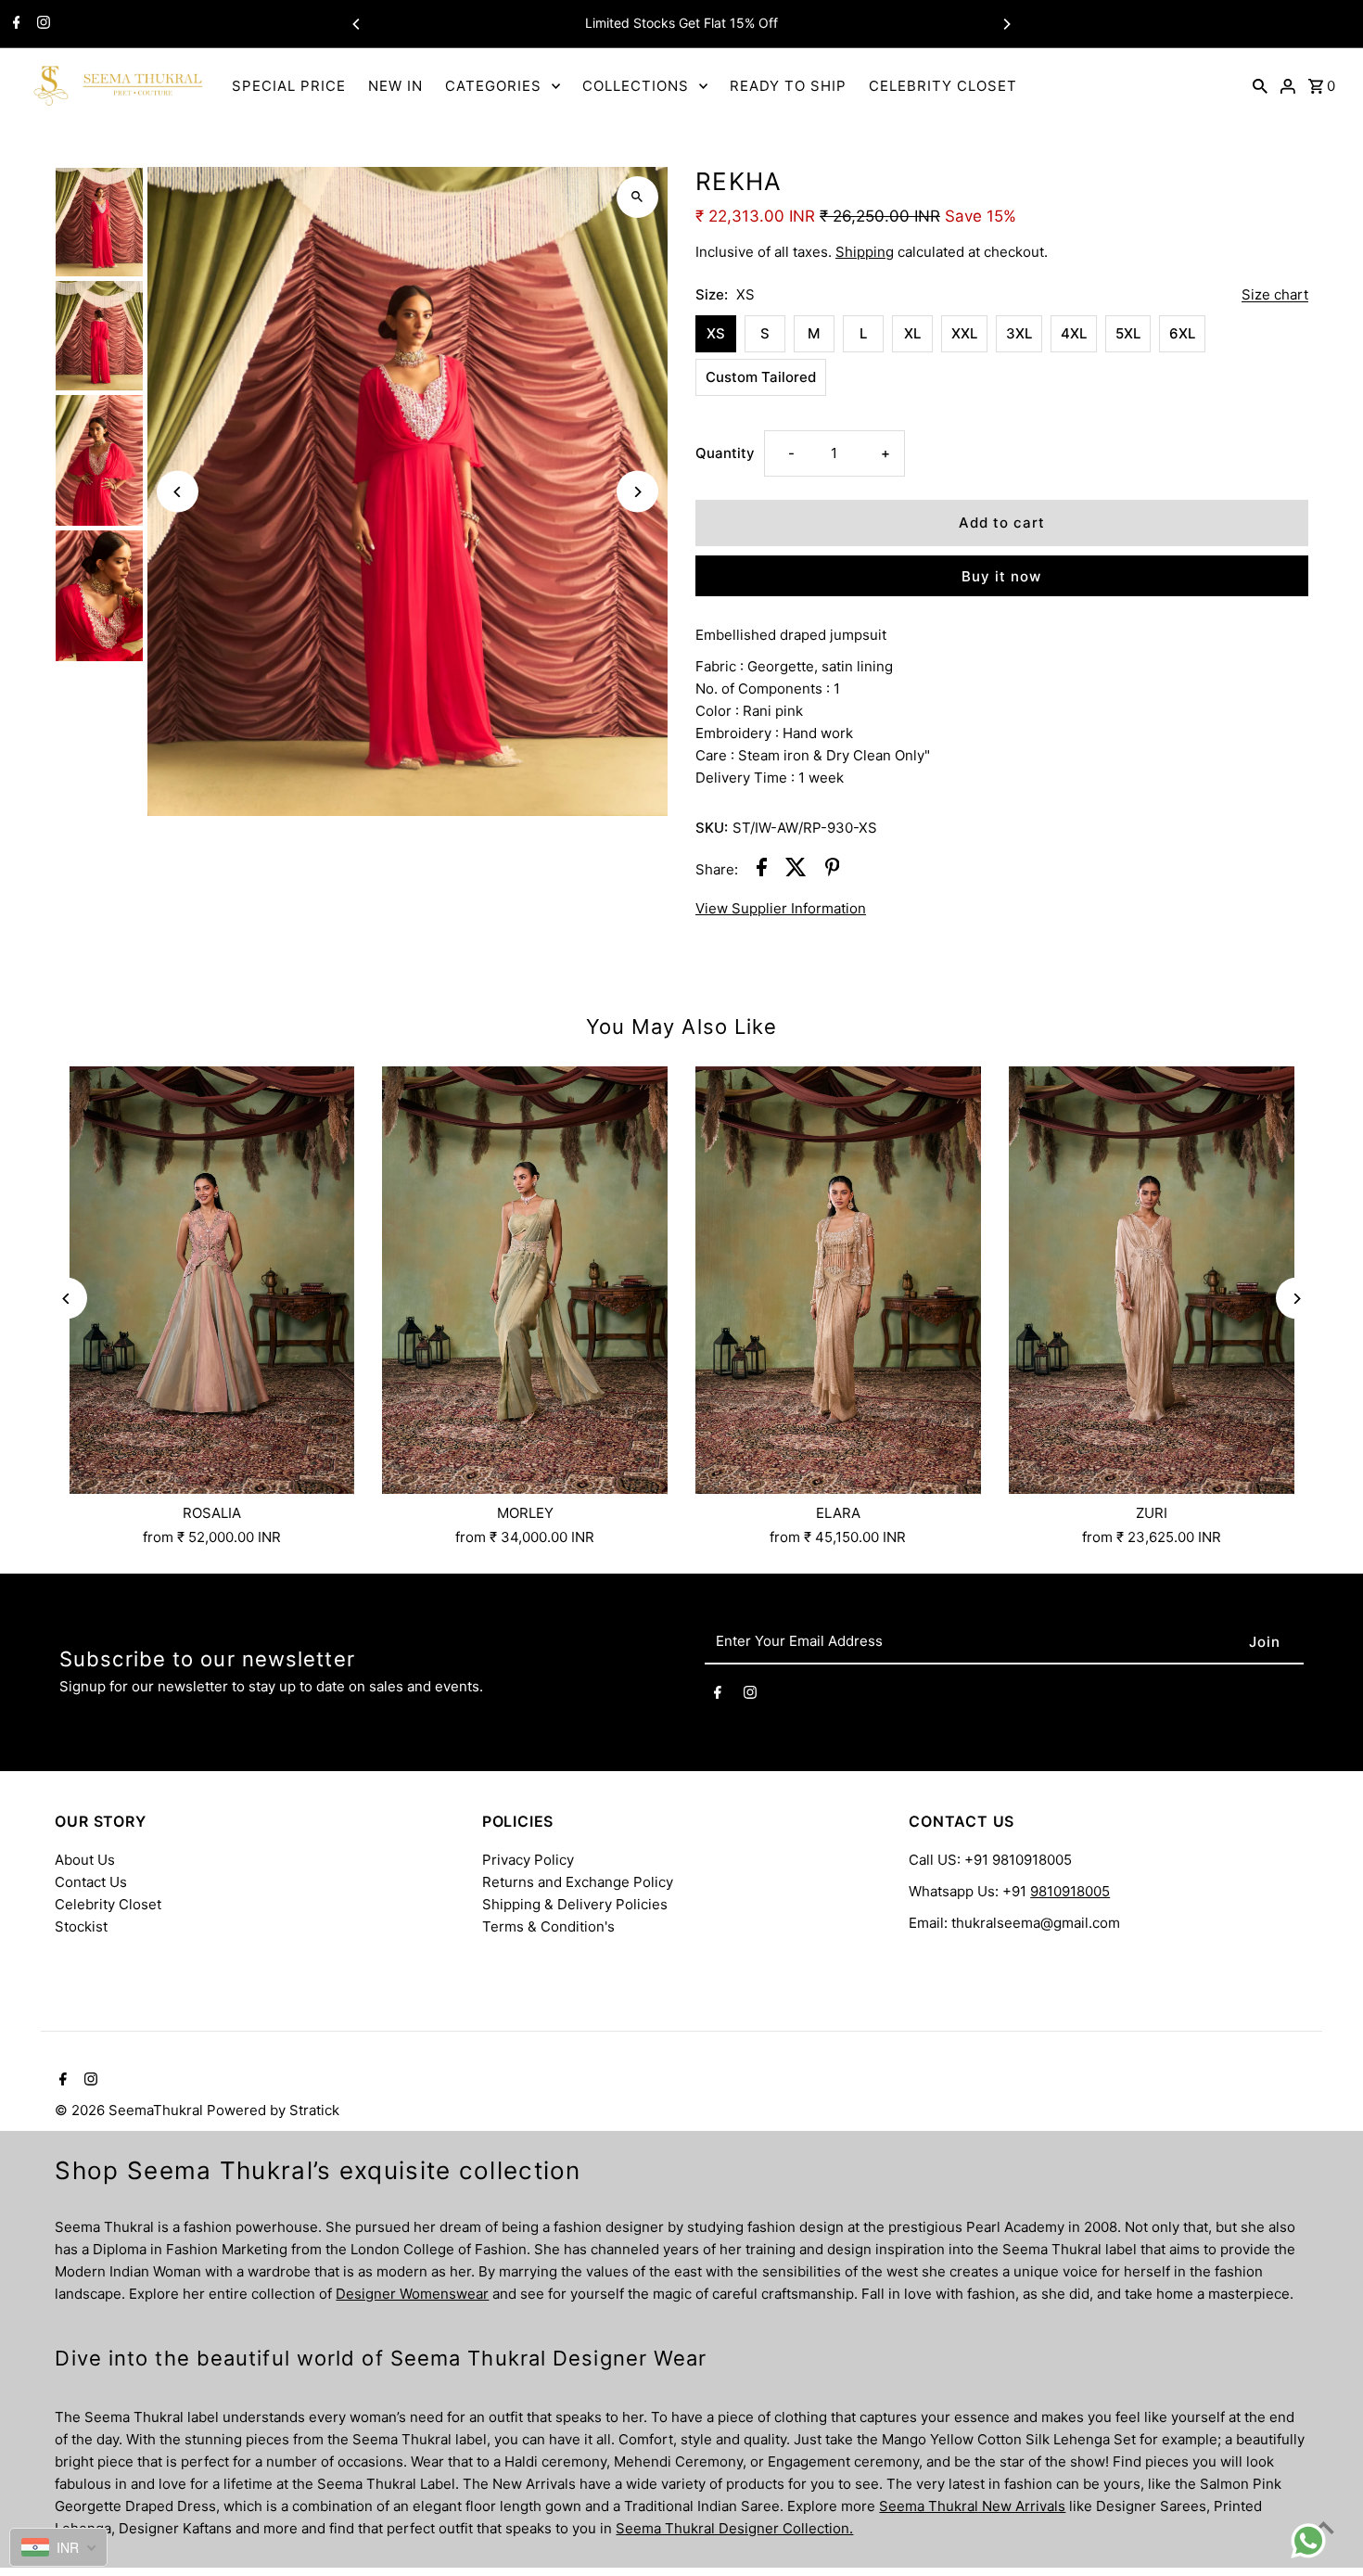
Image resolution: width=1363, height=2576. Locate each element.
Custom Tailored (761, 377)
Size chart (1275, 295)
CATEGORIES (493, 86)
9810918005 (1070, 1891)
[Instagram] (41, 24)
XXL (964, 333)
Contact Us (91, 1882)
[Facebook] (14, 24)
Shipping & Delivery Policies (575, 1904)
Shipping (865, 252)
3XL (1019, 333)
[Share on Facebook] (762, 870)
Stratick (314, 2110)
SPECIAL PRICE (289, 86)
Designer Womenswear (412, 2294)
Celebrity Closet (108, 1904)
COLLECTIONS (636, 86)
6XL (1182, 333)
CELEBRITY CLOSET (943, 86)
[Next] (1006, 24)
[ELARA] (838, 1281)
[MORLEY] (525, 1281)
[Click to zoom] (637, 197)
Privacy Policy (528, 1860)
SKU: (712, 828)
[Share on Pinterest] (833, 870)
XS (716, 333)
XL (912, 333)
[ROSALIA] (211, 1281)
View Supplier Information (781, 908)
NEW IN (395, 86)
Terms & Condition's (548, 1926)
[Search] (1260, 85)
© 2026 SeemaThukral (131, 2110)
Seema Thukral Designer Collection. (734, 2528)
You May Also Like (682, 1027)
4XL (1074, 333)
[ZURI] (1152, 1281)
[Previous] (357, 24)
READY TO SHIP (788, 86)
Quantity (725, 453)
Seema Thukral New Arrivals (972, 2506)
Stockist (81, 1926)
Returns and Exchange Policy (578, 1882)
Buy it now (1001, 576)
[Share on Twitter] (796, 870)
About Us (85, 1860)
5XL (1128, 333)
